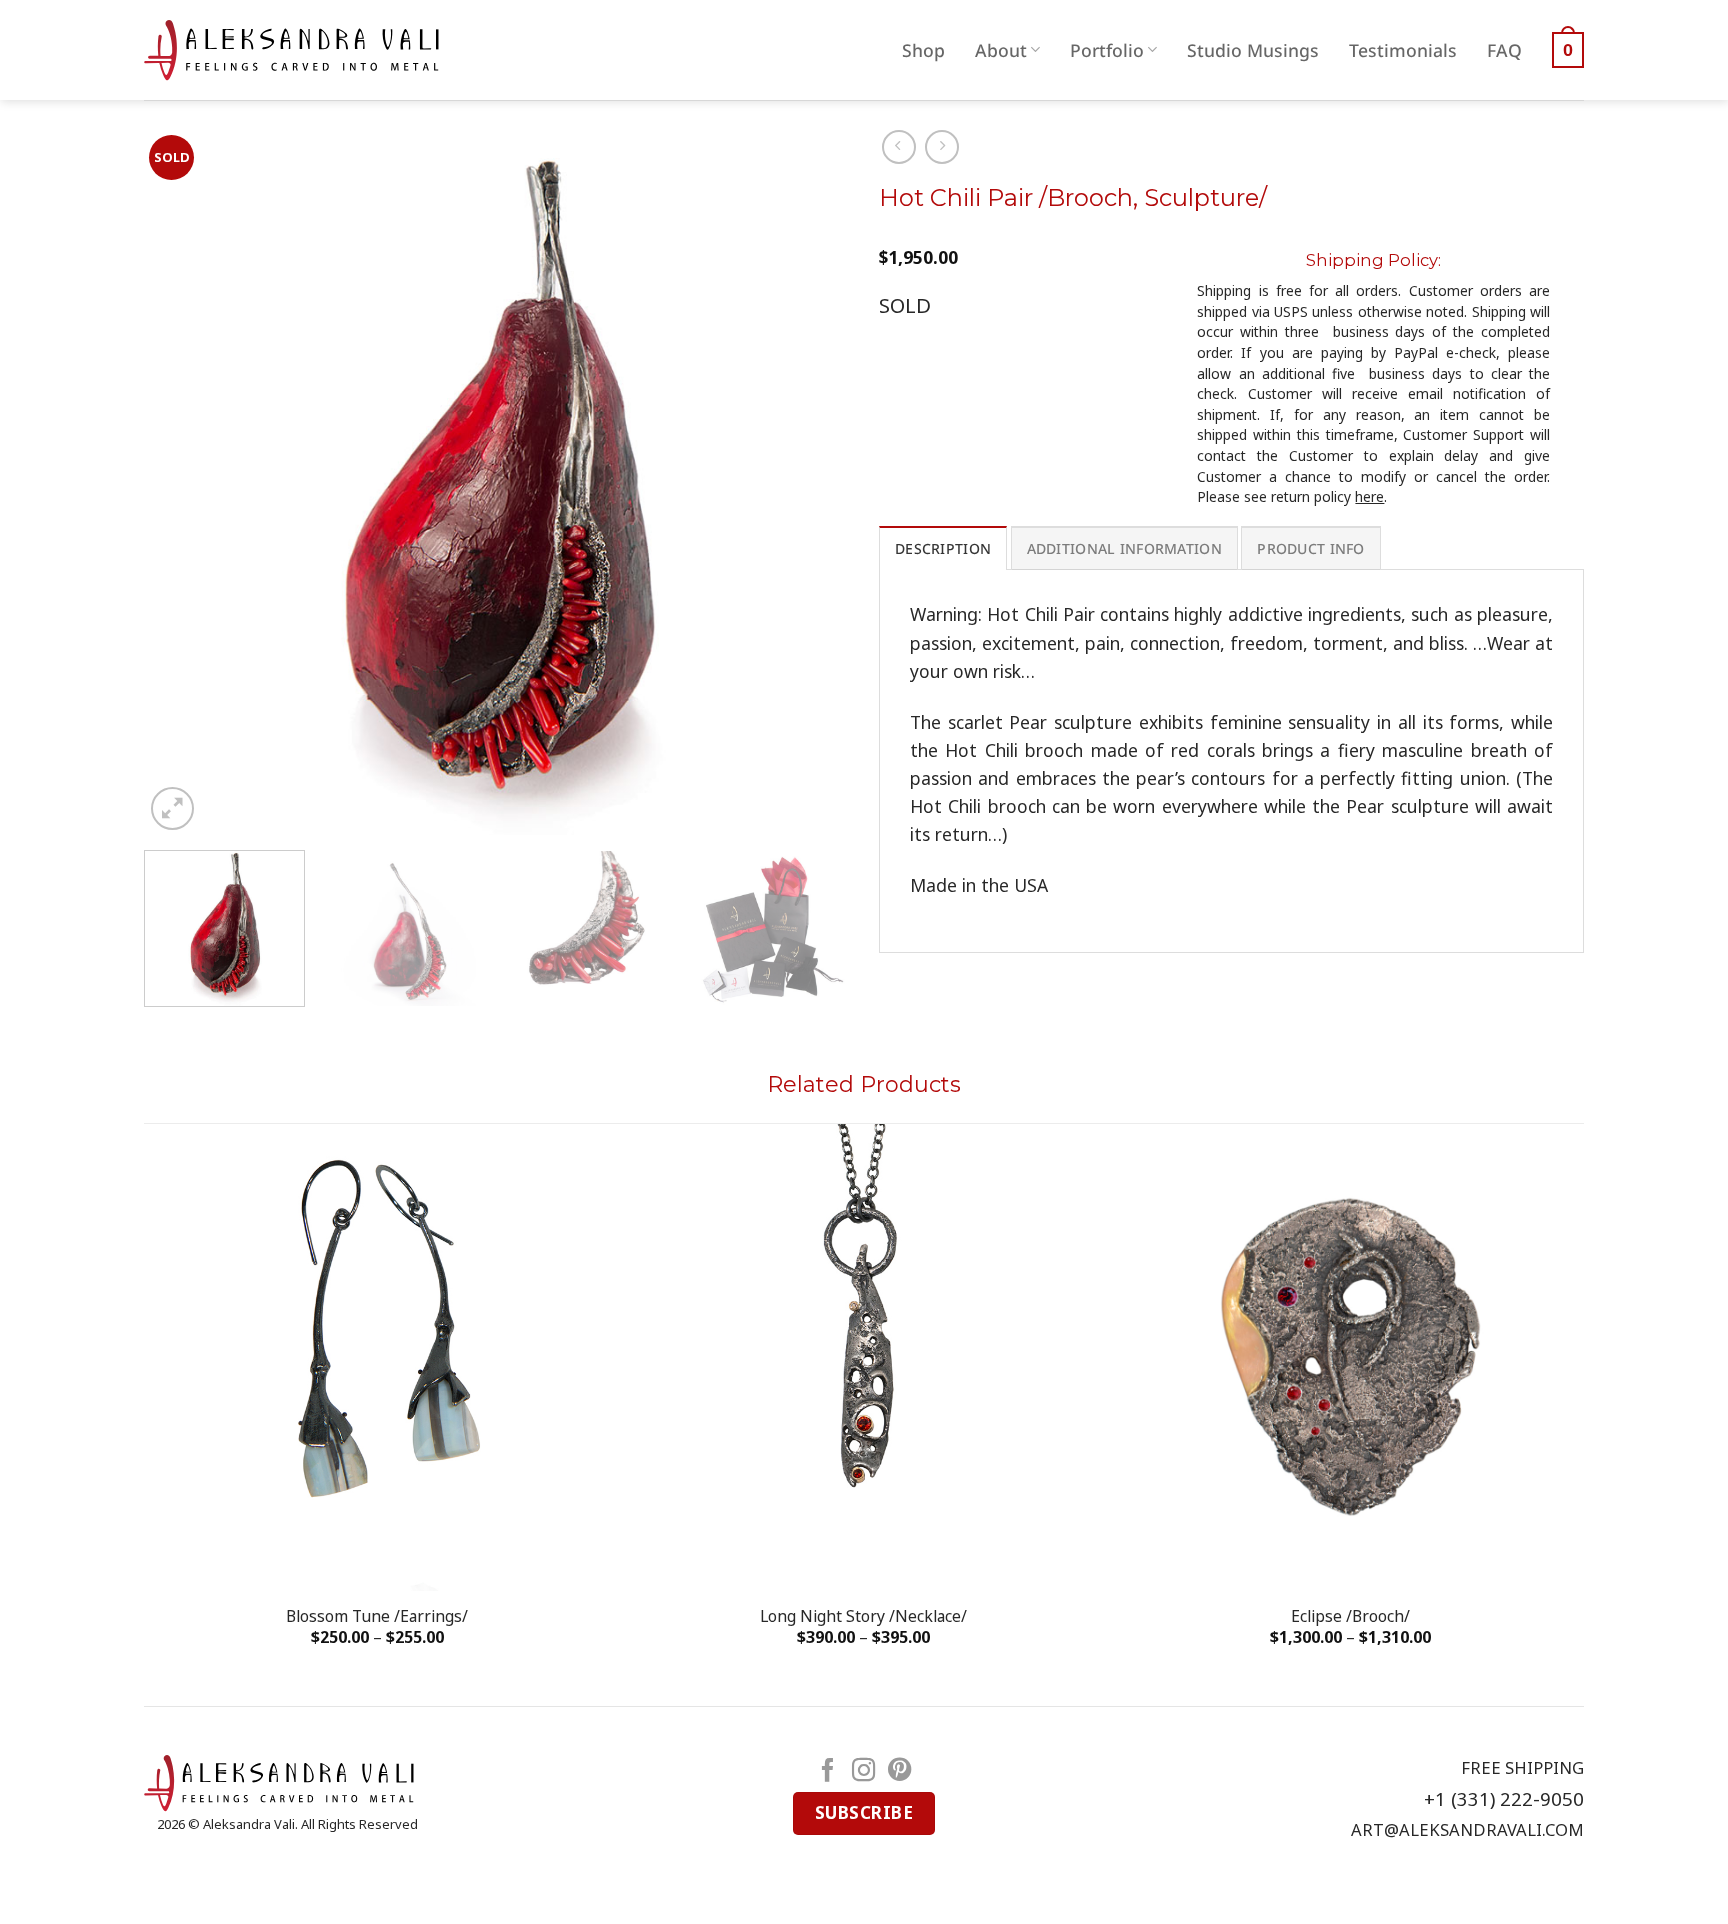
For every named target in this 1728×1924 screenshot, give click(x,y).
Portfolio (1107, 50)
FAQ (1504, 50)
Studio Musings (1253, 50)
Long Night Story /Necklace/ (863, 1616)
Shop (923, 50)
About (1001, 50)
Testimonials (1403, 50)
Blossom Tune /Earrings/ (377, 1616)
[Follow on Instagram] (864, 1772)
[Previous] (183, 482)
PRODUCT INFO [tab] (1310, 548)
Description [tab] (943, 548)
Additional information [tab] (1124, 548)
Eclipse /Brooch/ (1350, 1616)
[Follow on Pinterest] (900, 1772)
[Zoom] (172, 808)
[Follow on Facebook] (828, 1772)
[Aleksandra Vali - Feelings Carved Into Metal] (291, 50)
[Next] (810, 482)
